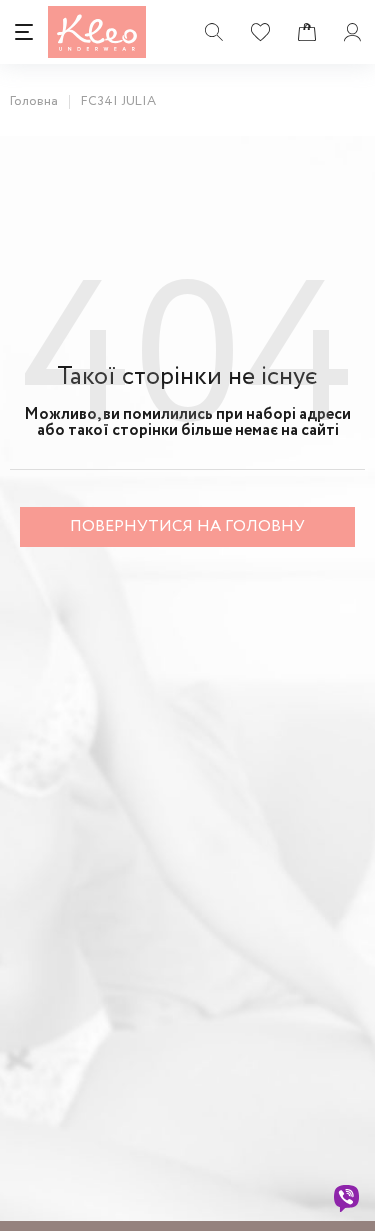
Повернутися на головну (187, 526)
